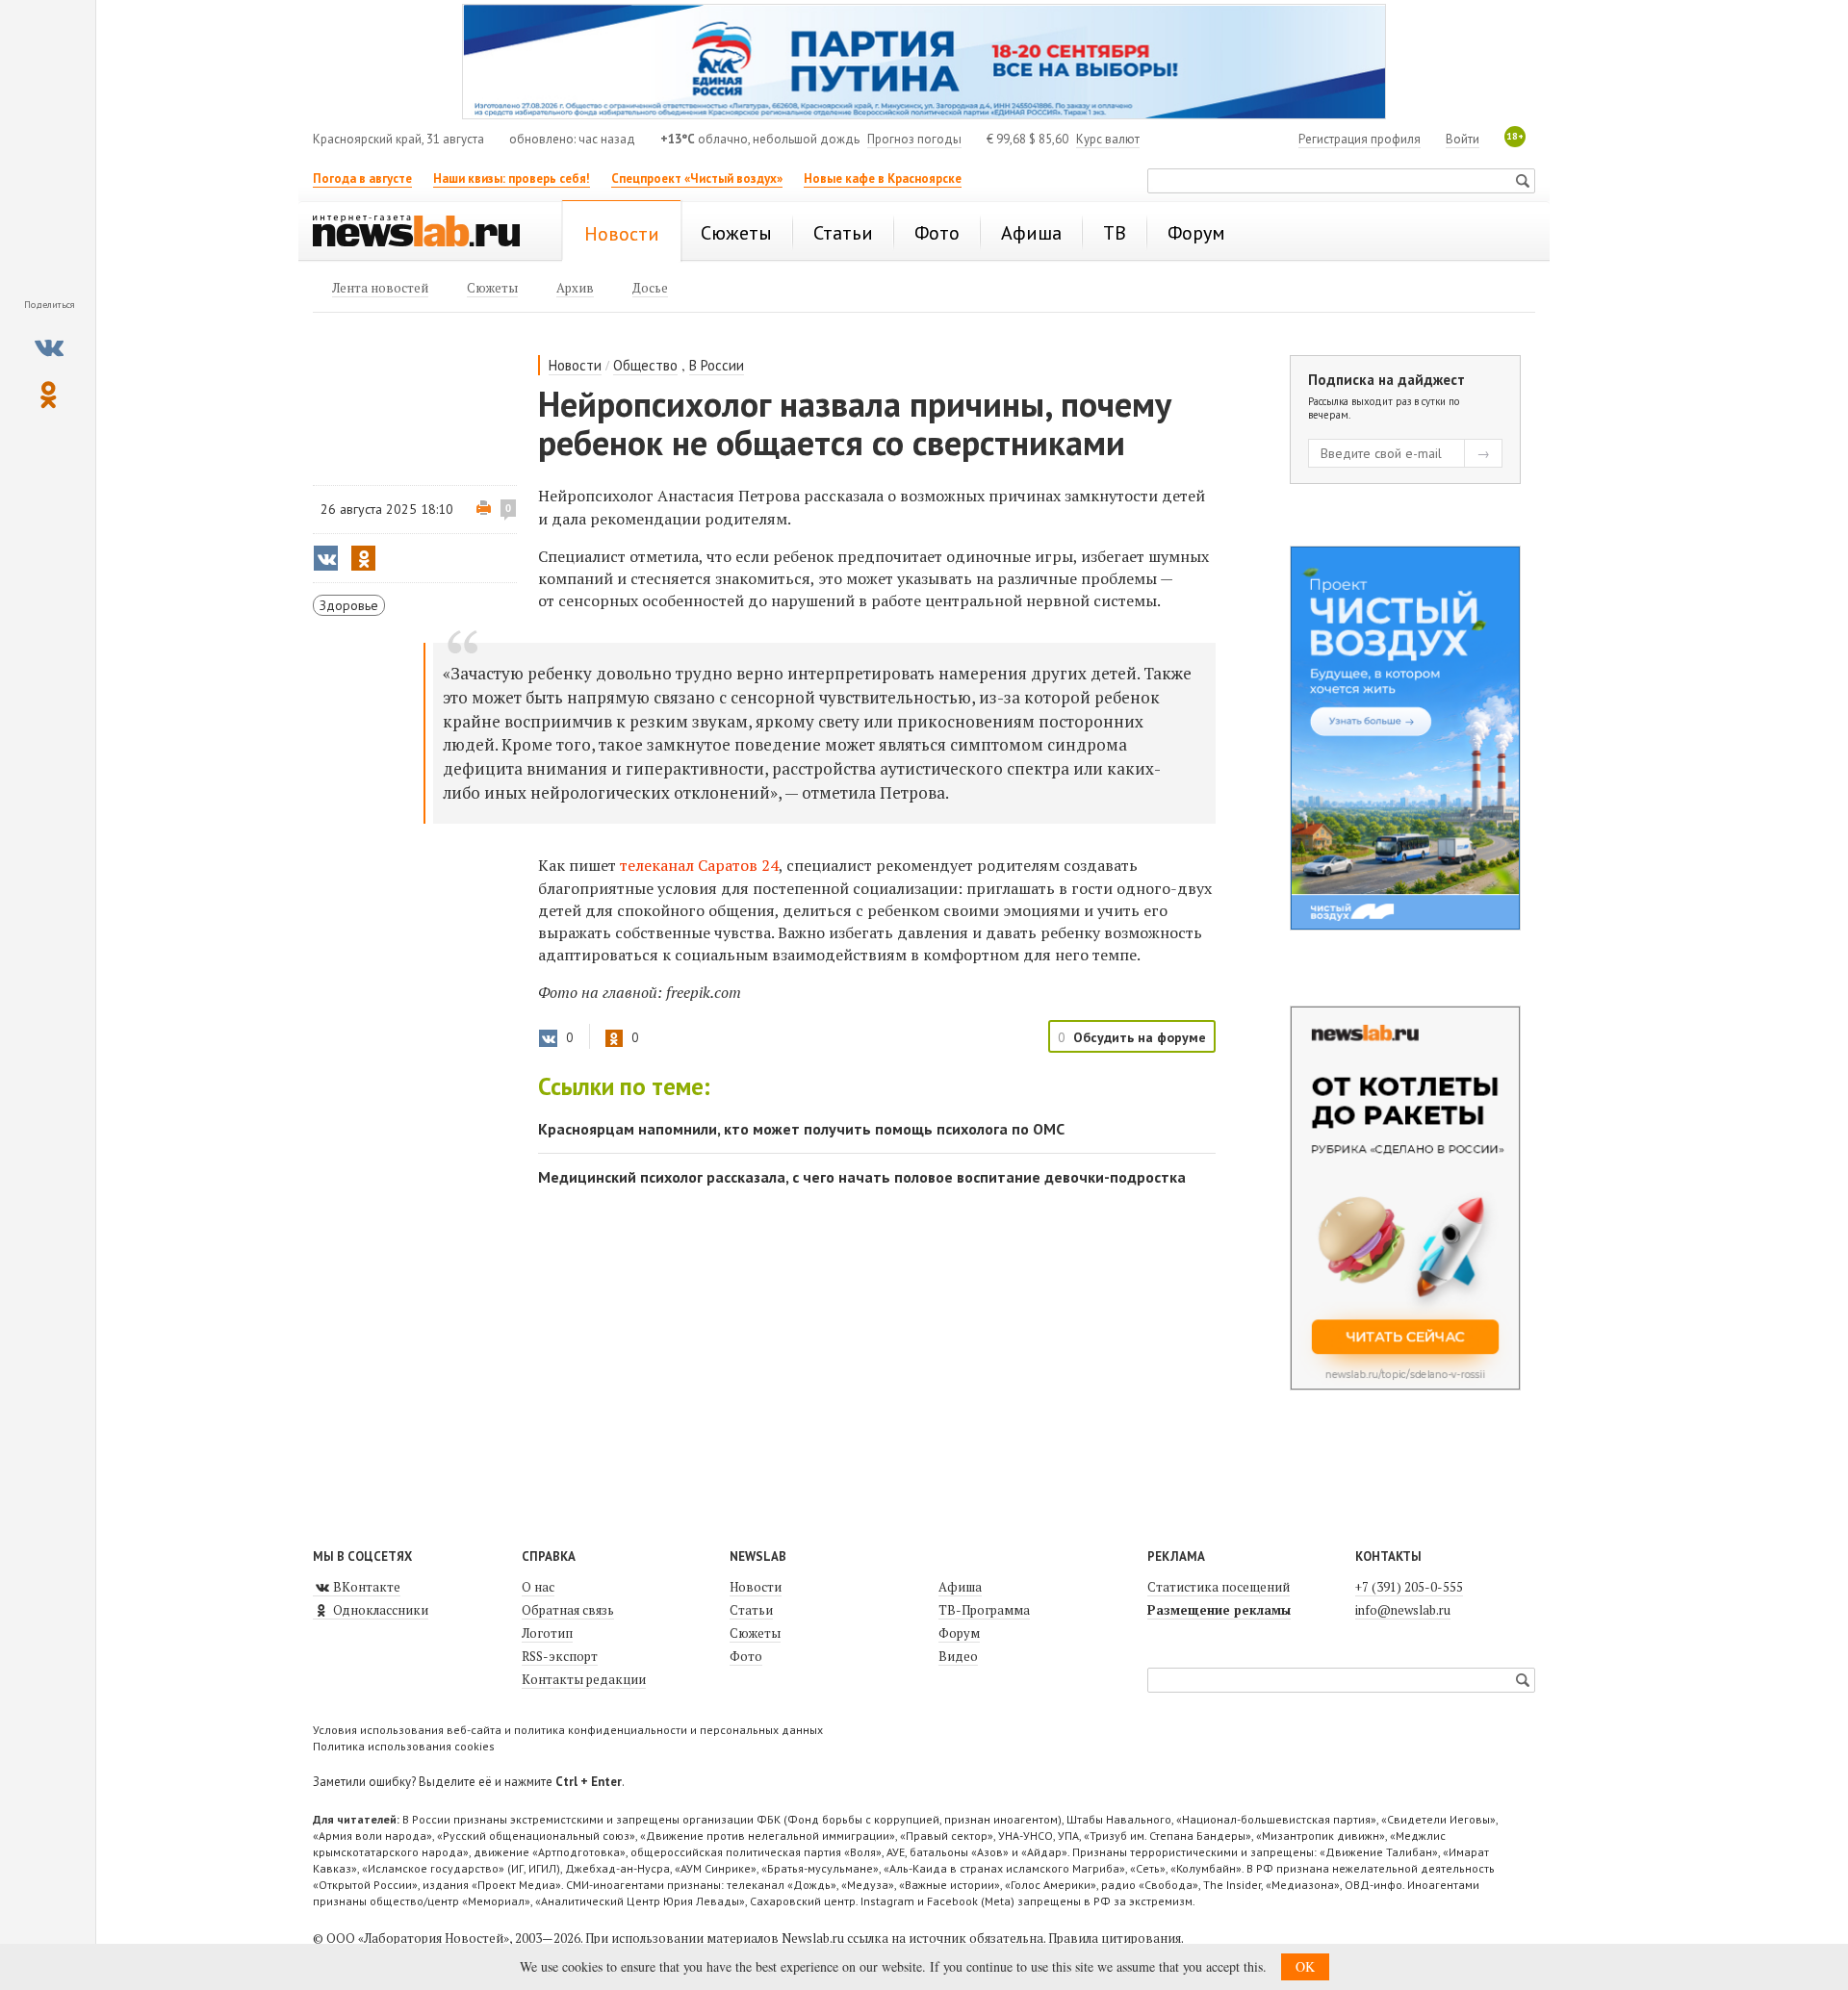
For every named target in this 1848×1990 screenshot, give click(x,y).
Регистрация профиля (1360, 139)
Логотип (547, 1633)
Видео (958, 1656)
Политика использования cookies (404, 1746)
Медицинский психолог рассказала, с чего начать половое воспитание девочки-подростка (862, 1177)
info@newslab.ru (1403, 1610)
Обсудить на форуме (1140, 1037)
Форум (959, 1633)
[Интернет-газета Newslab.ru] (425, 233)
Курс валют (1108, 139)
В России (717, 365)
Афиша (960, 1587)
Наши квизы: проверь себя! (512, 179)
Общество (645, 365)
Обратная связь (568, 1610)
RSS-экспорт (560, 1656)
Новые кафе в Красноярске (883, 179)
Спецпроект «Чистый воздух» (697, 179)
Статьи (751, 1610)
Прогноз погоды (914, 139)
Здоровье (349, 605)
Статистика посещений (1219, 1587)
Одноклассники (379, 1610)
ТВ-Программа (984, 1610)
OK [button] (1305, 1966)
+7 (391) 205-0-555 (1409, 1587)
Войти (1463, 139)
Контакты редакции (584, 1679)
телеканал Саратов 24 (699, 865)
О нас (538, 1587)
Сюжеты (755, 1633)
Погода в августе (362, 179)
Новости (575, 365)
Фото (746, 1656)
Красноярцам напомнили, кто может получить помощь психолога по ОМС (801, 1129)
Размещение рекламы (1219, 1610)
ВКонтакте (365, 1587)
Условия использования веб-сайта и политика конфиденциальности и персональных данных (568, 1730)
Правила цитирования (1115, 1938)
